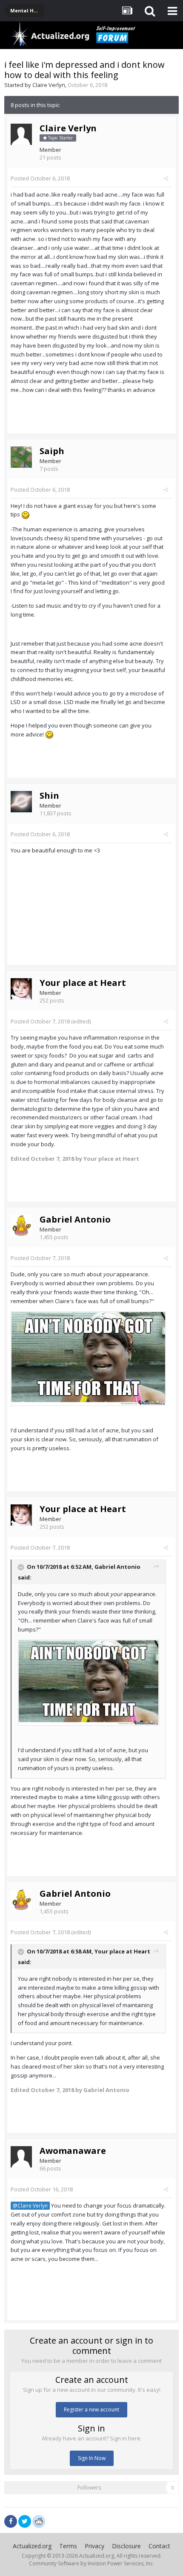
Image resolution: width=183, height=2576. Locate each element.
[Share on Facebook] (11, 2521)
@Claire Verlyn (30, 2205)
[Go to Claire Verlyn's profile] (21, 134)
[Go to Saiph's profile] (21, 457)
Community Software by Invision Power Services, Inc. (91, 2563)
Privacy (94, 2546)
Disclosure (126, 2546)
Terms (68, 2546)
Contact (159, 2546)
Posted (40, 178)
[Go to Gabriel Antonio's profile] (21, 1226)
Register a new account (91, 2409)
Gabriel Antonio (75, 1219)
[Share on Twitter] (25, 2521)
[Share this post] (166, 178)
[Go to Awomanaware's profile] (21, 2157)
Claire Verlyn (49, 85)
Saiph (52, 451)
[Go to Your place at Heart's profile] (21, 989)
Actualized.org (32, 2546)
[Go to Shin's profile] (21, 802)
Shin (49, 795)
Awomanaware (73, 2151)
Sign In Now (92, 2458)
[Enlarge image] (88, 1358)
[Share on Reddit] (39, 2521)
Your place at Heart (83, 983)
